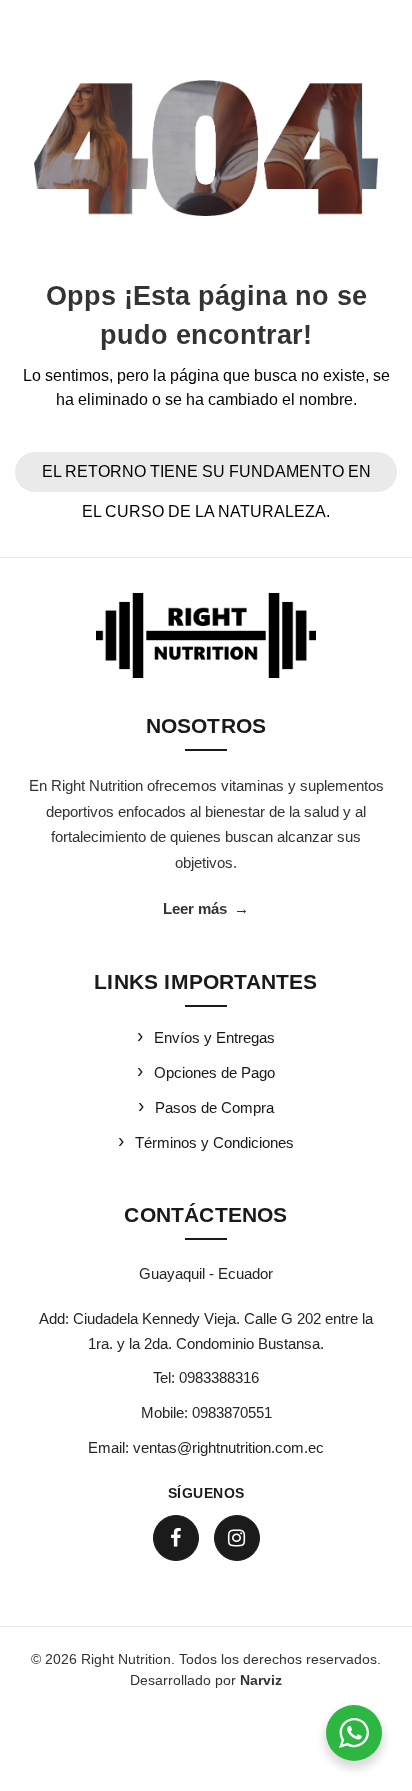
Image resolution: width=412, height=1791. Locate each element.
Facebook (176, 1538)
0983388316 (219, 1377)
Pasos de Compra (214, 1107)
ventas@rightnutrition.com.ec (228, 1447)
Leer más (206, 908)
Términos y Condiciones (214, 1142)
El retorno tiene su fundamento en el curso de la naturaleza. (206, 477)
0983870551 (232, 1412)
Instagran (237, 1538)
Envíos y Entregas (214, 1037)
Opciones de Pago (214, 1072)
